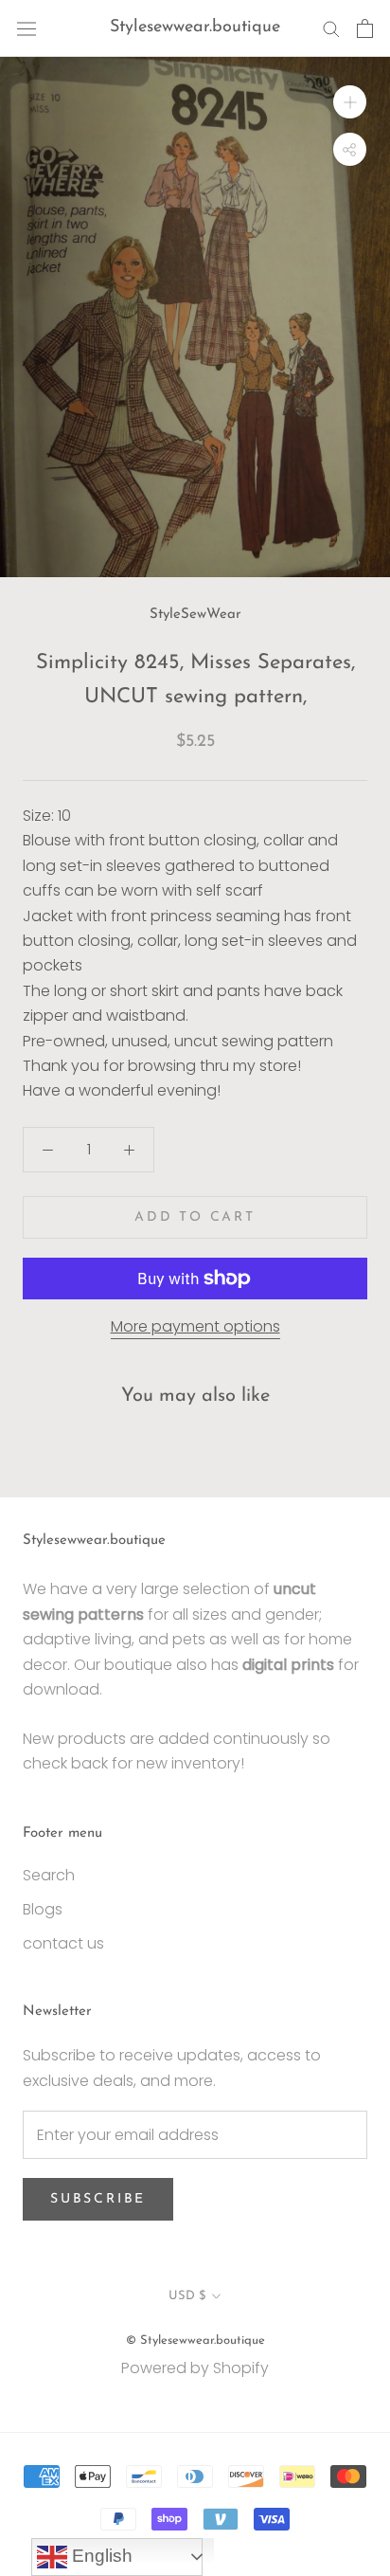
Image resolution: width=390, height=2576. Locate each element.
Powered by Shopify (195, 2368)
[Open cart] (365, 28)
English (100, 2556)
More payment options (195, 1326)
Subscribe (98, 2199)
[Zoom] (350, 102)
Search (49, 1875)
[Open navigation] (27, 28)
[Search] (331, 28)
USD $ (187, 2296)
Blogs (43, 1909)
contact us (63, 1943)
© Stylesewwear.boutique (195, 2340)
